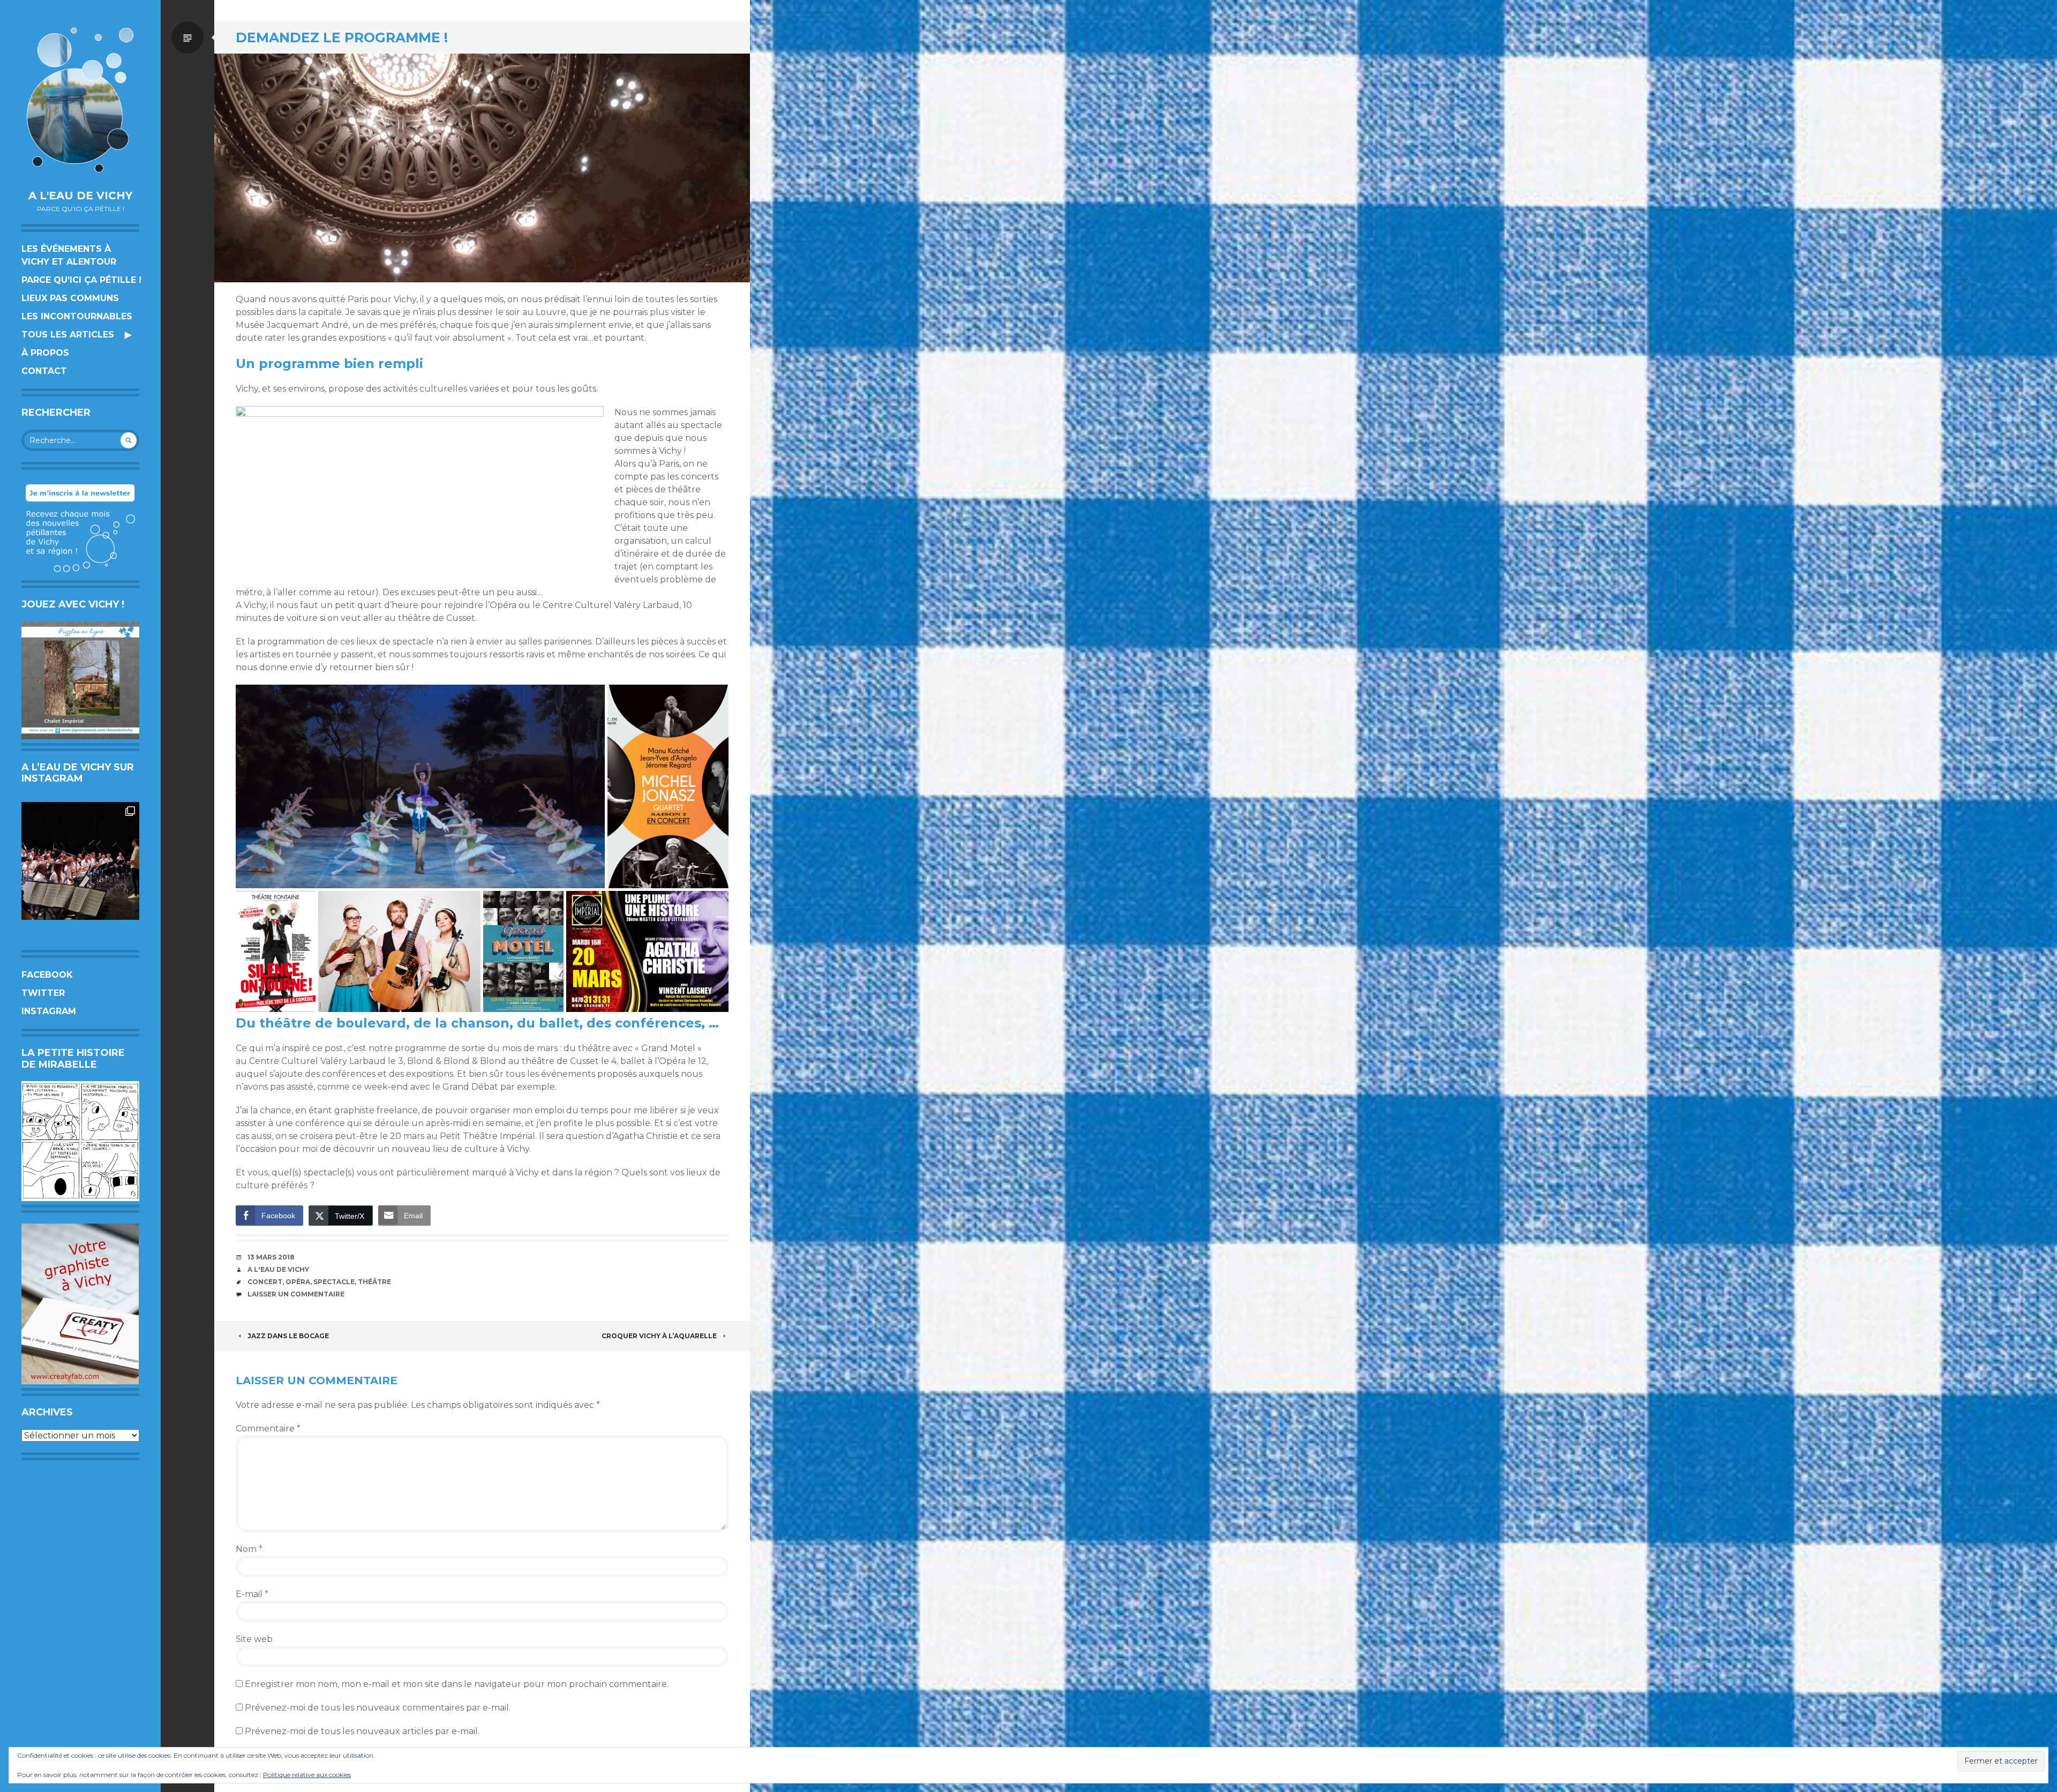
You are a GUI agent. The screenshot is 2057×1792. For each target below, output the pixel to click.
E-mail (252, 1594)
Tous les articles (68, 335)
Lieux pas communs (70, 298)
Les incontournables (77, 316)
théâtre (374, 1282)
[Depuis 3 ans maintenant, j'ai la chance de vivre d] (80, 861)
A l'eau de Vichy (80, 196)
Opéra (298, 1282)
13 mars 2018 (271, 1257)
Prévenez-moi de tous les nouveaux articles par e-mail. (362, 1731)
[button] (420, 786)
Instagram (49, 1011)
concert (265, 1282)
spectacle (334, 1282)
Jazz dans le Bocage (288, 1336)
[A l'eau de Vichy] (80, 100)
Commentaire (268, 1429)
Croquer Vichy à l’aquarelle (659, 1336)
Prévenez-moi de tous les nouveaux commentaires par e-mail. (378, 1708)
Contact (44, 371)
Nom (249, 1549)
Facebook (47, 975)
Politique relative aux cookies (307, 1775)
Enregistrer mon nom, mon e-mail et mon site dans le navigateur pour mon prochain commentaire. (457, 1684)
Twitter (43, 993)
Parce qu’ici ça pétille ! (81, 280)
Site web (254, 1639)
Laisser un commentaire (296, 1294)
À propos (45, 353)
